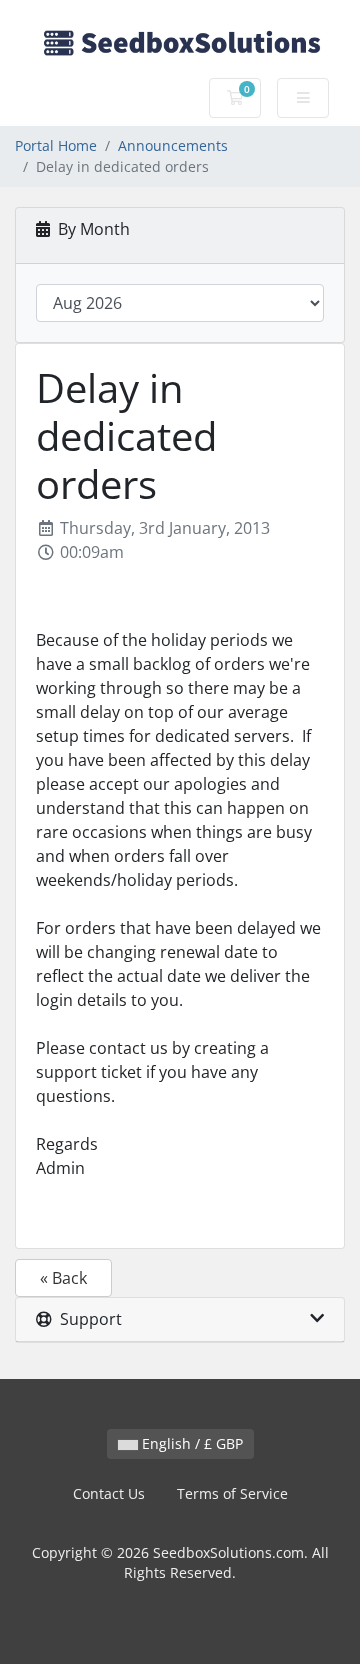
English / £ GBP (190, 1443)
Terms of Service (232, 1493)
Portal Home (56, 145)
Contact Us (109, 1493)
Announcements (173, 145)
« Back (63, 1278)
